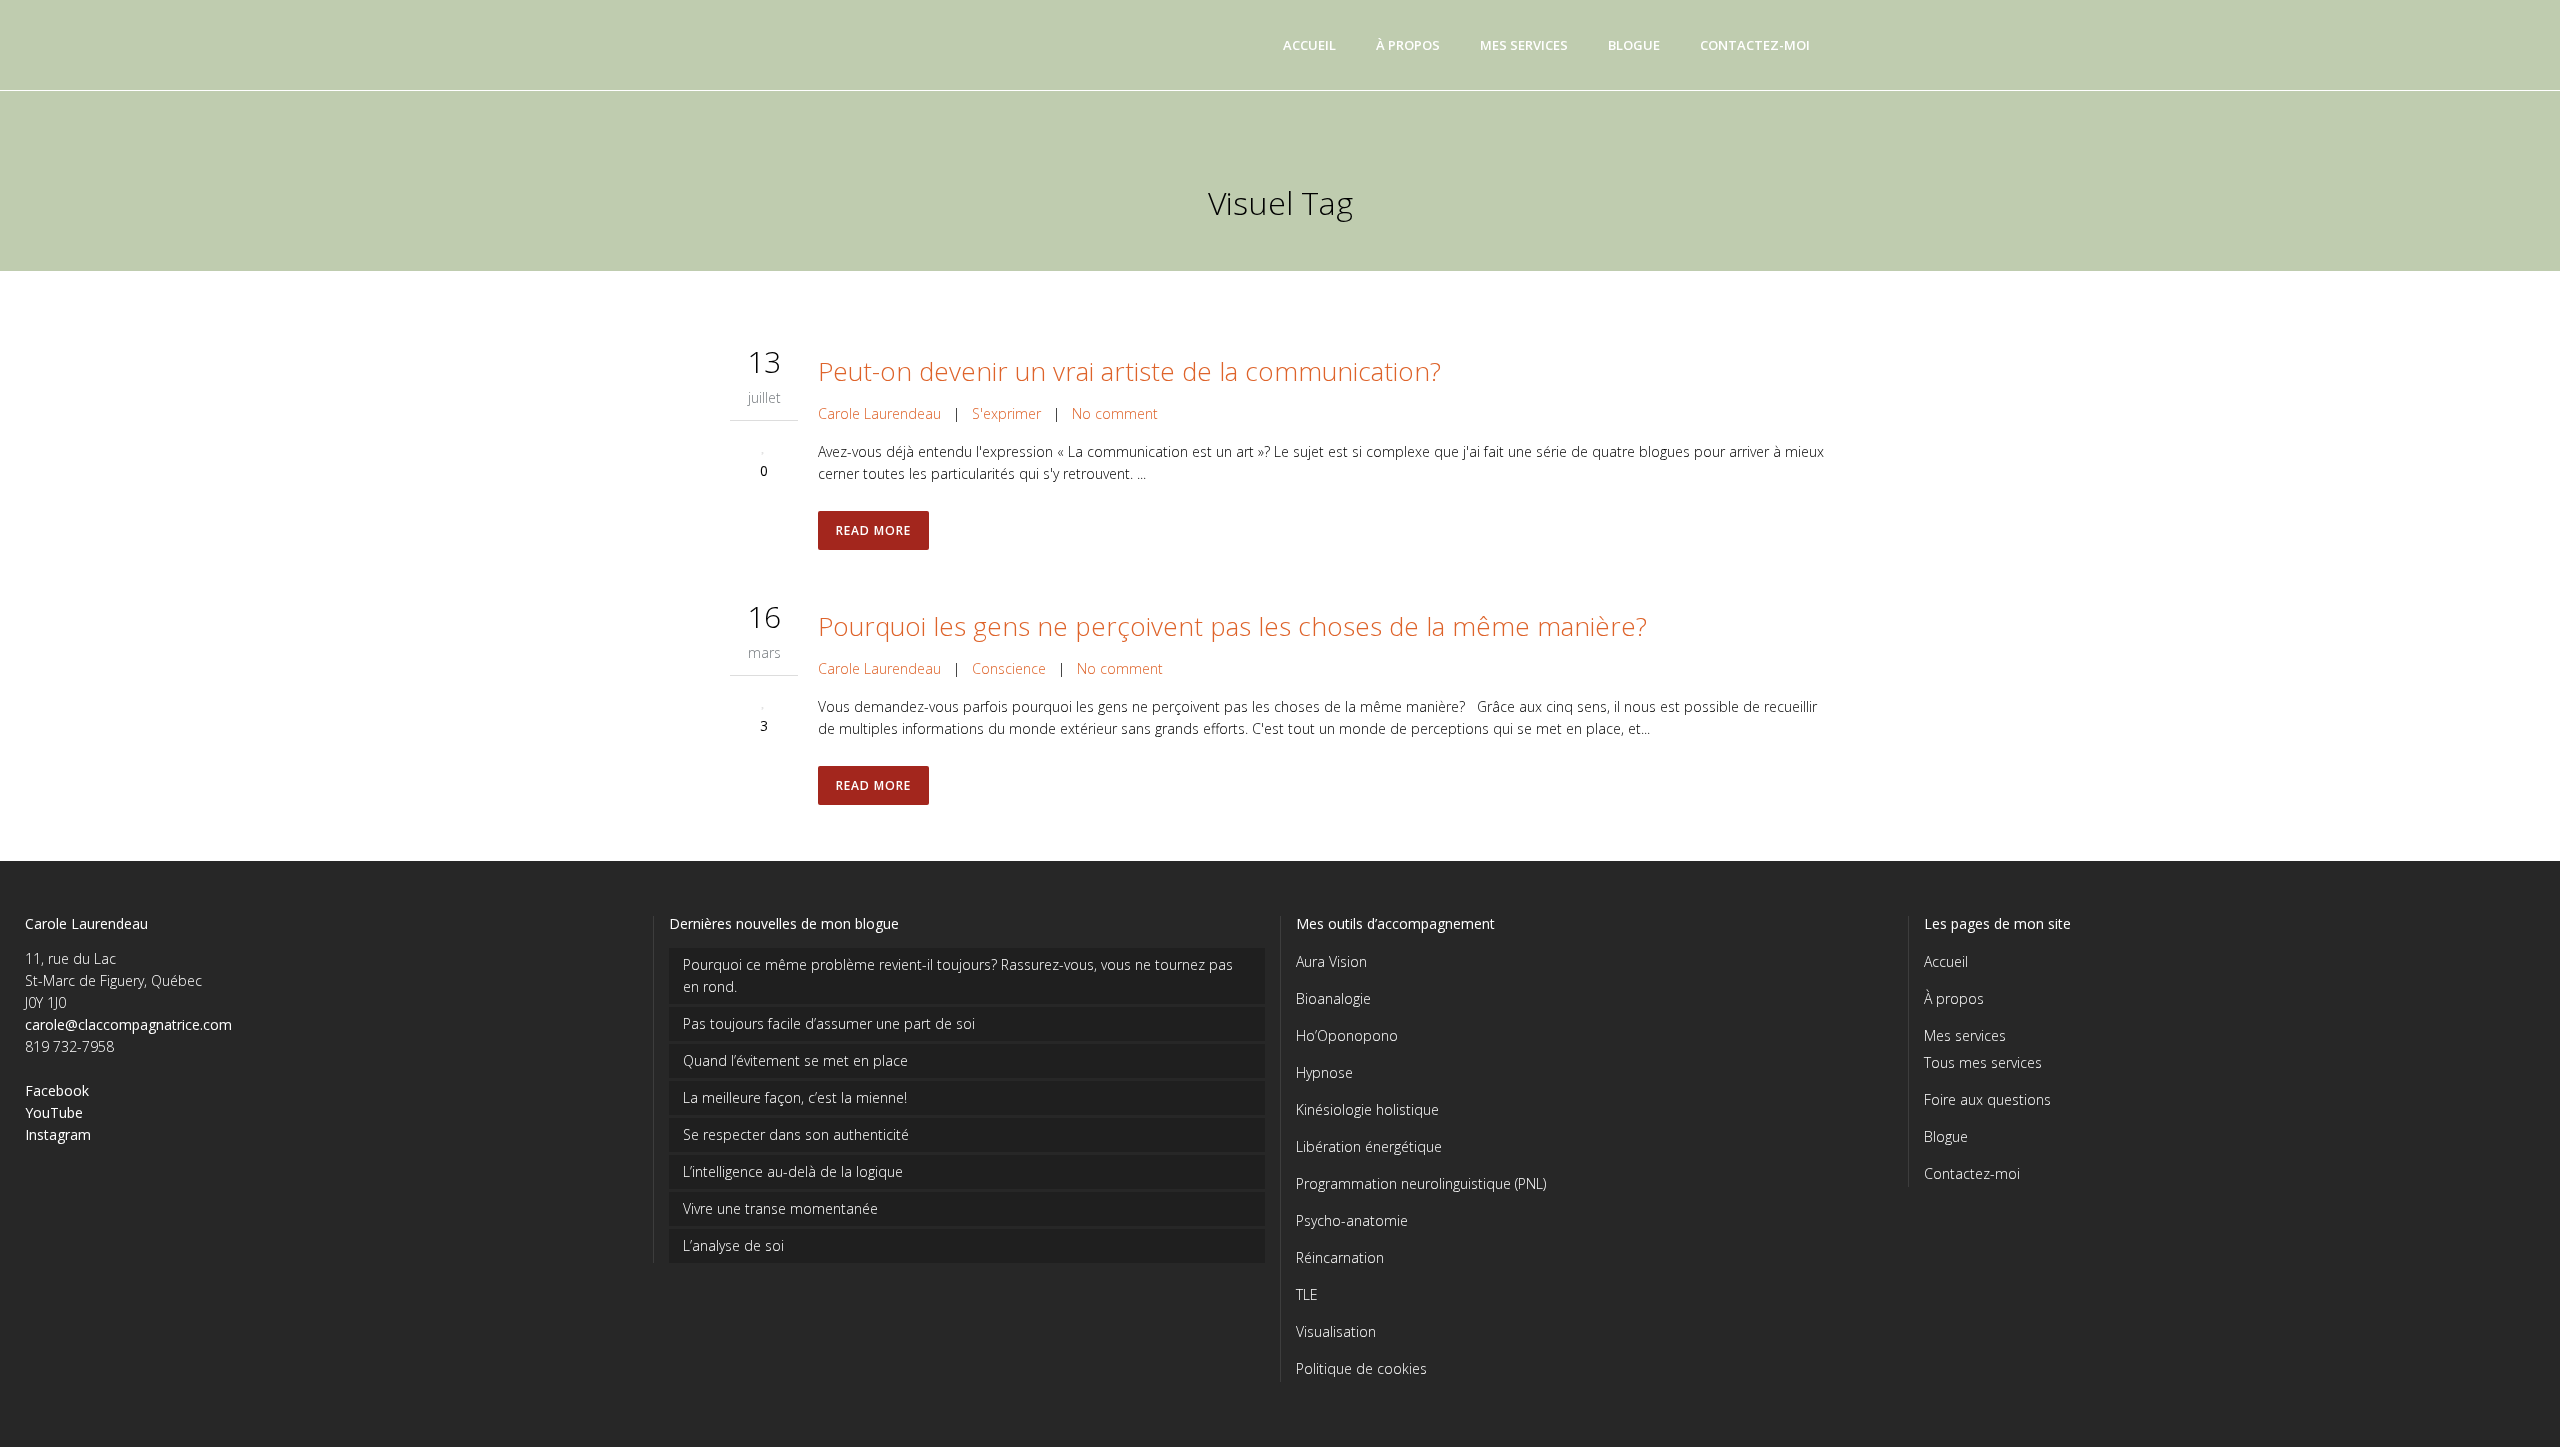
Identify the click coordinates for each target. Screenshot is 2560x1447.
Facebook (57, 1090)
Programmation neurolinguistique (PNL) (1421, 1183)
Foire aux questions (1987, 1099)
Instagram (58, 1134)
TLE (1307, 1294)
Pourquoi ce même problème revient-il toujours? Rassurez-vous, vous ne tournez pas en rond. (958, 975)
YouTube (54, 1112)
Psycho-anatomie (1352, 1220)
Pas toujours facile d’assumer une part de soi (829, 1023)
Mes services (1965, 1035)
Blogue (1946, 1136)
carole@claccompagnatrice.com (128, 1024)
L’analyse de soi (733, 1245)
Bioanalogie (1333, 998)
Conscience (1009, 668)
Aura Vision (1331, 961)
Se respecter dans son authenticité (796, 1134)
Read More (873, 530)
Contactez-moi (1972, 1173)
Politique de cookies (1361, 1368)
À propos (1954, 998)
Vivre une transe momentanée (780, 1208)
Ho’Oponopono (1347, 1035)
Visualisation (1336, 1331)
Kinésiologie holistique (1367, 1109)
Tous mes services (1983, 1062)
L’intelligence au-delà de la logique (793, 1171)
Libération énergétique (1369, 1146)
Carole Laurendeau (879, 413)
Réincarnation (1340, 1257)
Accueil (1946, 961)
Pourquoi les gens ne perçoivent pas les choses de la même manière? (1232, 626)
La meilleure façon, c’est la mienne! (795, 1097)
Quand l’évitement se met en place (795, 1060)
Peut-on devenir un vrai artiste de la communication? (1129, 371)
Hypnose (1324, 1072)
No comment (1115, 413)
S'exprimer (1006, 413)
